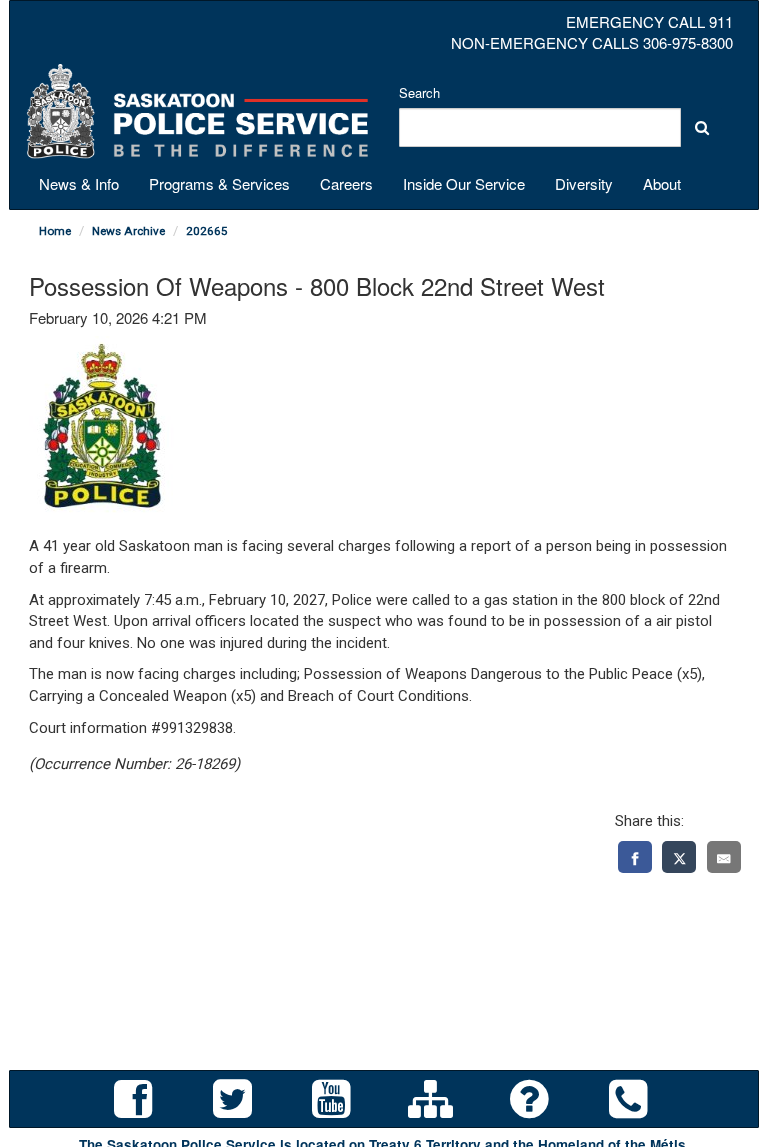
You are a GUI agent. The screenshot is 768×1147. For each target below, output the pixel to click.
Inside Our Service (464, 183)
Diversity (584, 183)
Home (55, 231)
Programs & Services (219, 183)
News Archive (128, 231)
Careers (346, 183)
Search (419, 93)
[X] (679, 857)
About (662, 183)
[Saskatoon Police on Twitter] (232, 1099)
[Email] (724, 857)
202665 (207, 231)
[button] (702, 127)
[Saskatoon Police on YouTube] (331, 1099)
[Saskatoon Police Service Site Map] (430, 1099)
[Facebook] (635, 857)
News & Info (79, 183)
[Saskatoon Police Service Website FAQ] (529, 1099)
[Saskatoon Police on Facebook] (133, 1099)
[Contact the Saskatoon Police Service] (628, 1099)
